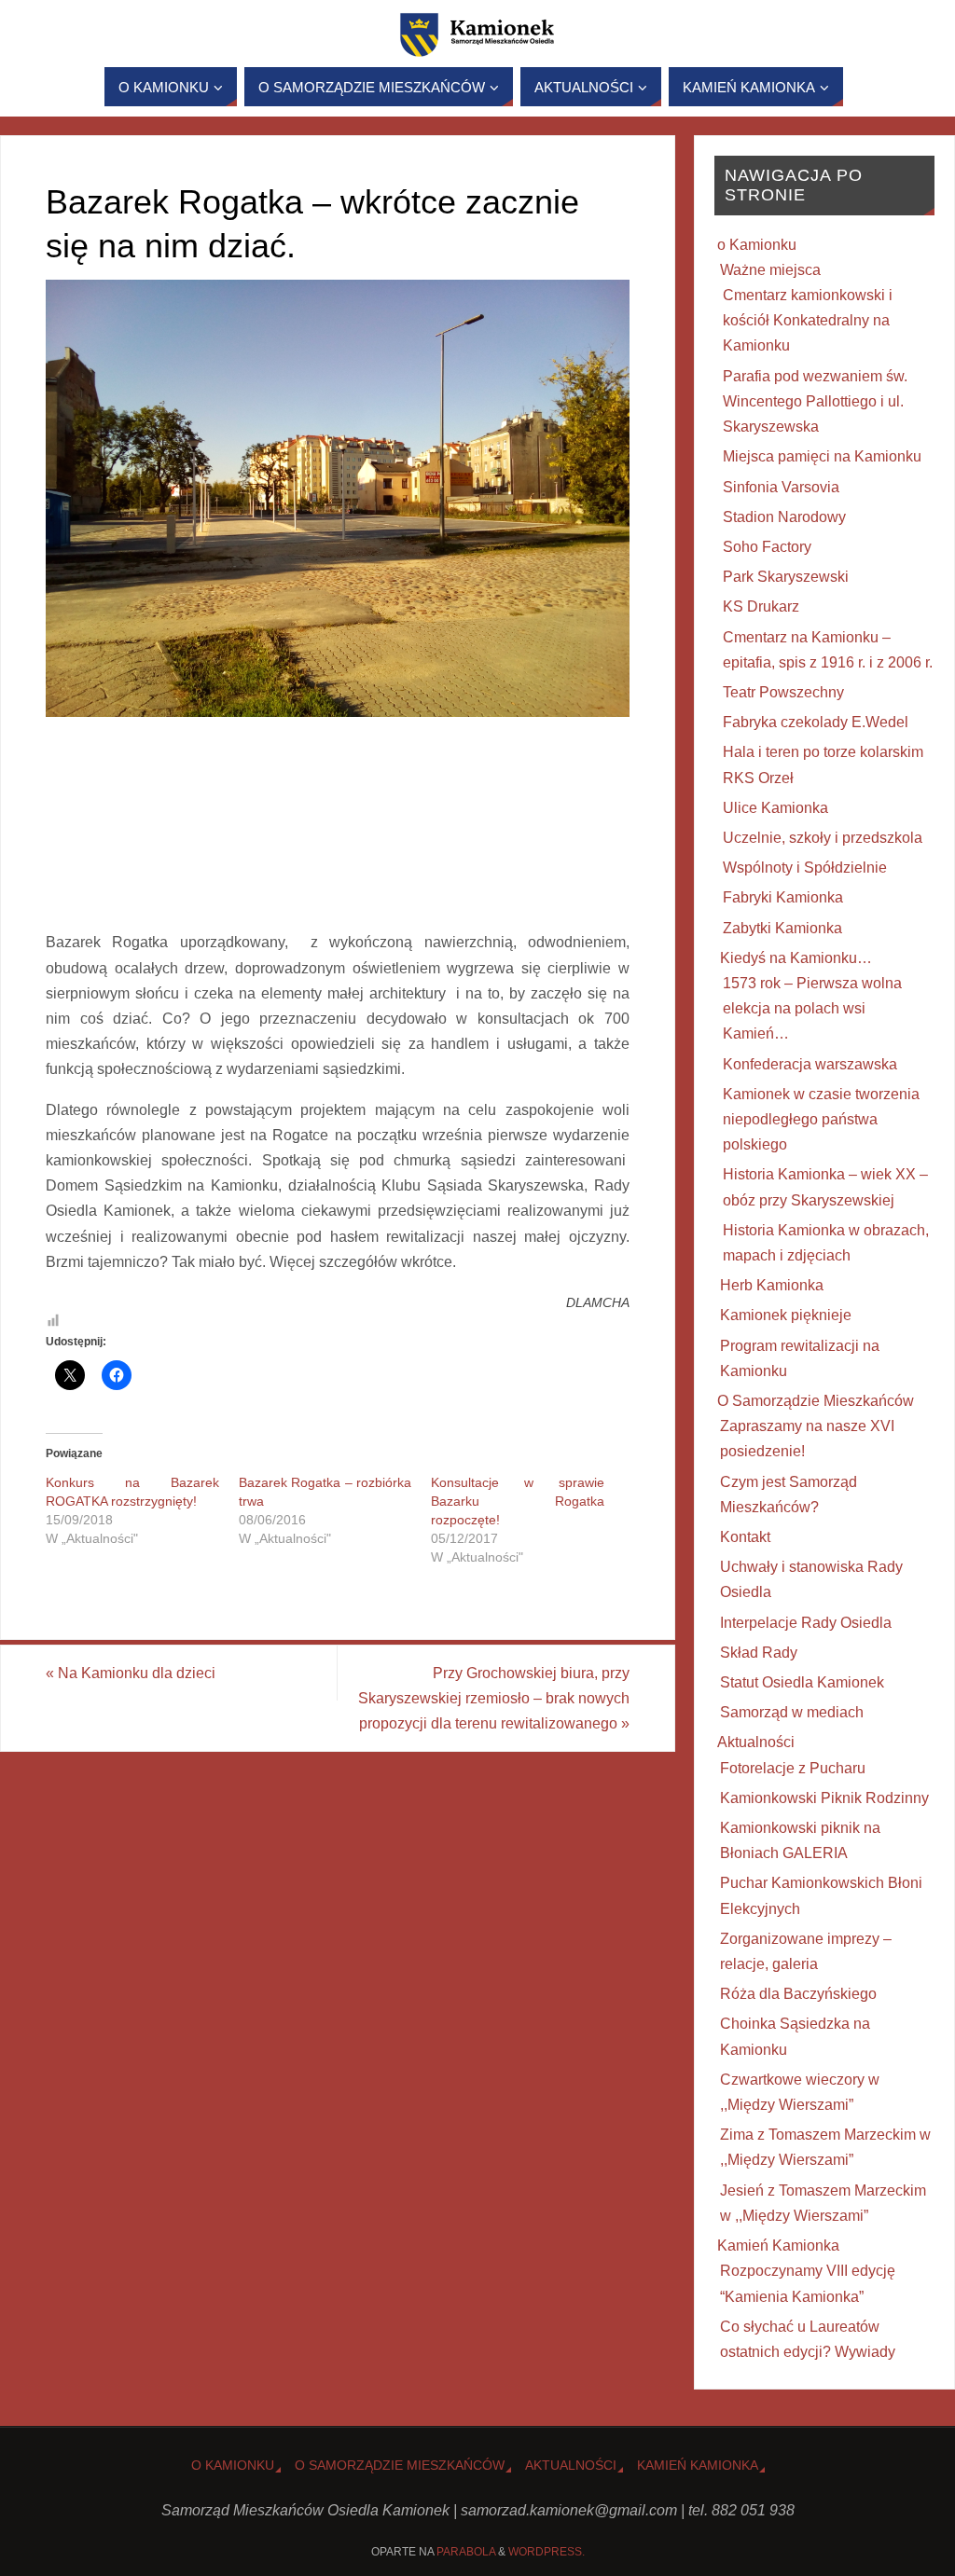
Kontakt (745, 1537)
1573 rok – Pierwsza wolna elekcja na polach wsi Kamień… (812, 1008)
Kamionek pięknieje (786, 1315)
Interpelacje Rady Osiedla (806, 1623)
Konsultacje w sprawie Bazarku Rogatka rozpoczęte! (518, 1501)
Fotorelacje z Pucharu (793, 1768)
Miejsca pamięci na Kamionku (822, 456)
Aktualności (756, 1742)
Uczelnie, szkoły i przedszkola (823, 838)
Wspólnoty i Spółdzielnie (805, 868)
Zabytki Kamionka (782, 928)
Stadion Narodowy (784, 517)
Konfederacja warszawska (810, 1064)
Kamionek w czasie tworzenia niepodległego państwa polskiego (821, 1119)
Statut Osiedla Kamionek (802, 1682)
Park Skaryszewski (786, 577)
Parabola (466, 2552)
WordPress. (547, 2552)
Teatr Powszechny (783, 692)
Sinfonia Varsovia (781, 487)
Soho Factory (767, 547)
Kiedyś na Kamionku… (796, 958)
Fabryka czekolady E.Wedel (816, 722)
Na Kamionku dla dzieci (131, 1673)
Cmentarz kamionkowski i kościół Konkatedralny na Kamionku (808, 320)
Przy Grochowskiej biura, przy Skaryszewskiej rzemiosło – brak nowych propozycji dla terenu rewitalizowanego (494, 1698)
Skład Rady (759, 1653)
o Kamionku (757, 245)
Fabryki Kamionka (783, 897)
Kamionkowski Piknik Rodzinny (824, 1798)
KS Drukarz (761, 606)
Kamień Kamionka (778, 2245)
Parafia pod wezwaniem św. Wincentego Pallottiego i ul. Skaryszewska (815, 401)
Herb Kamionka (772, 1285)
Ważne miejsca (770, 270)
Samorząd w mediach (792, 1712)
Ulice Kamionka (775, 808)
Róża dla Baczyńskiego (798, 1994)
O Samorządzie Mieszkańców (816, 1401)
